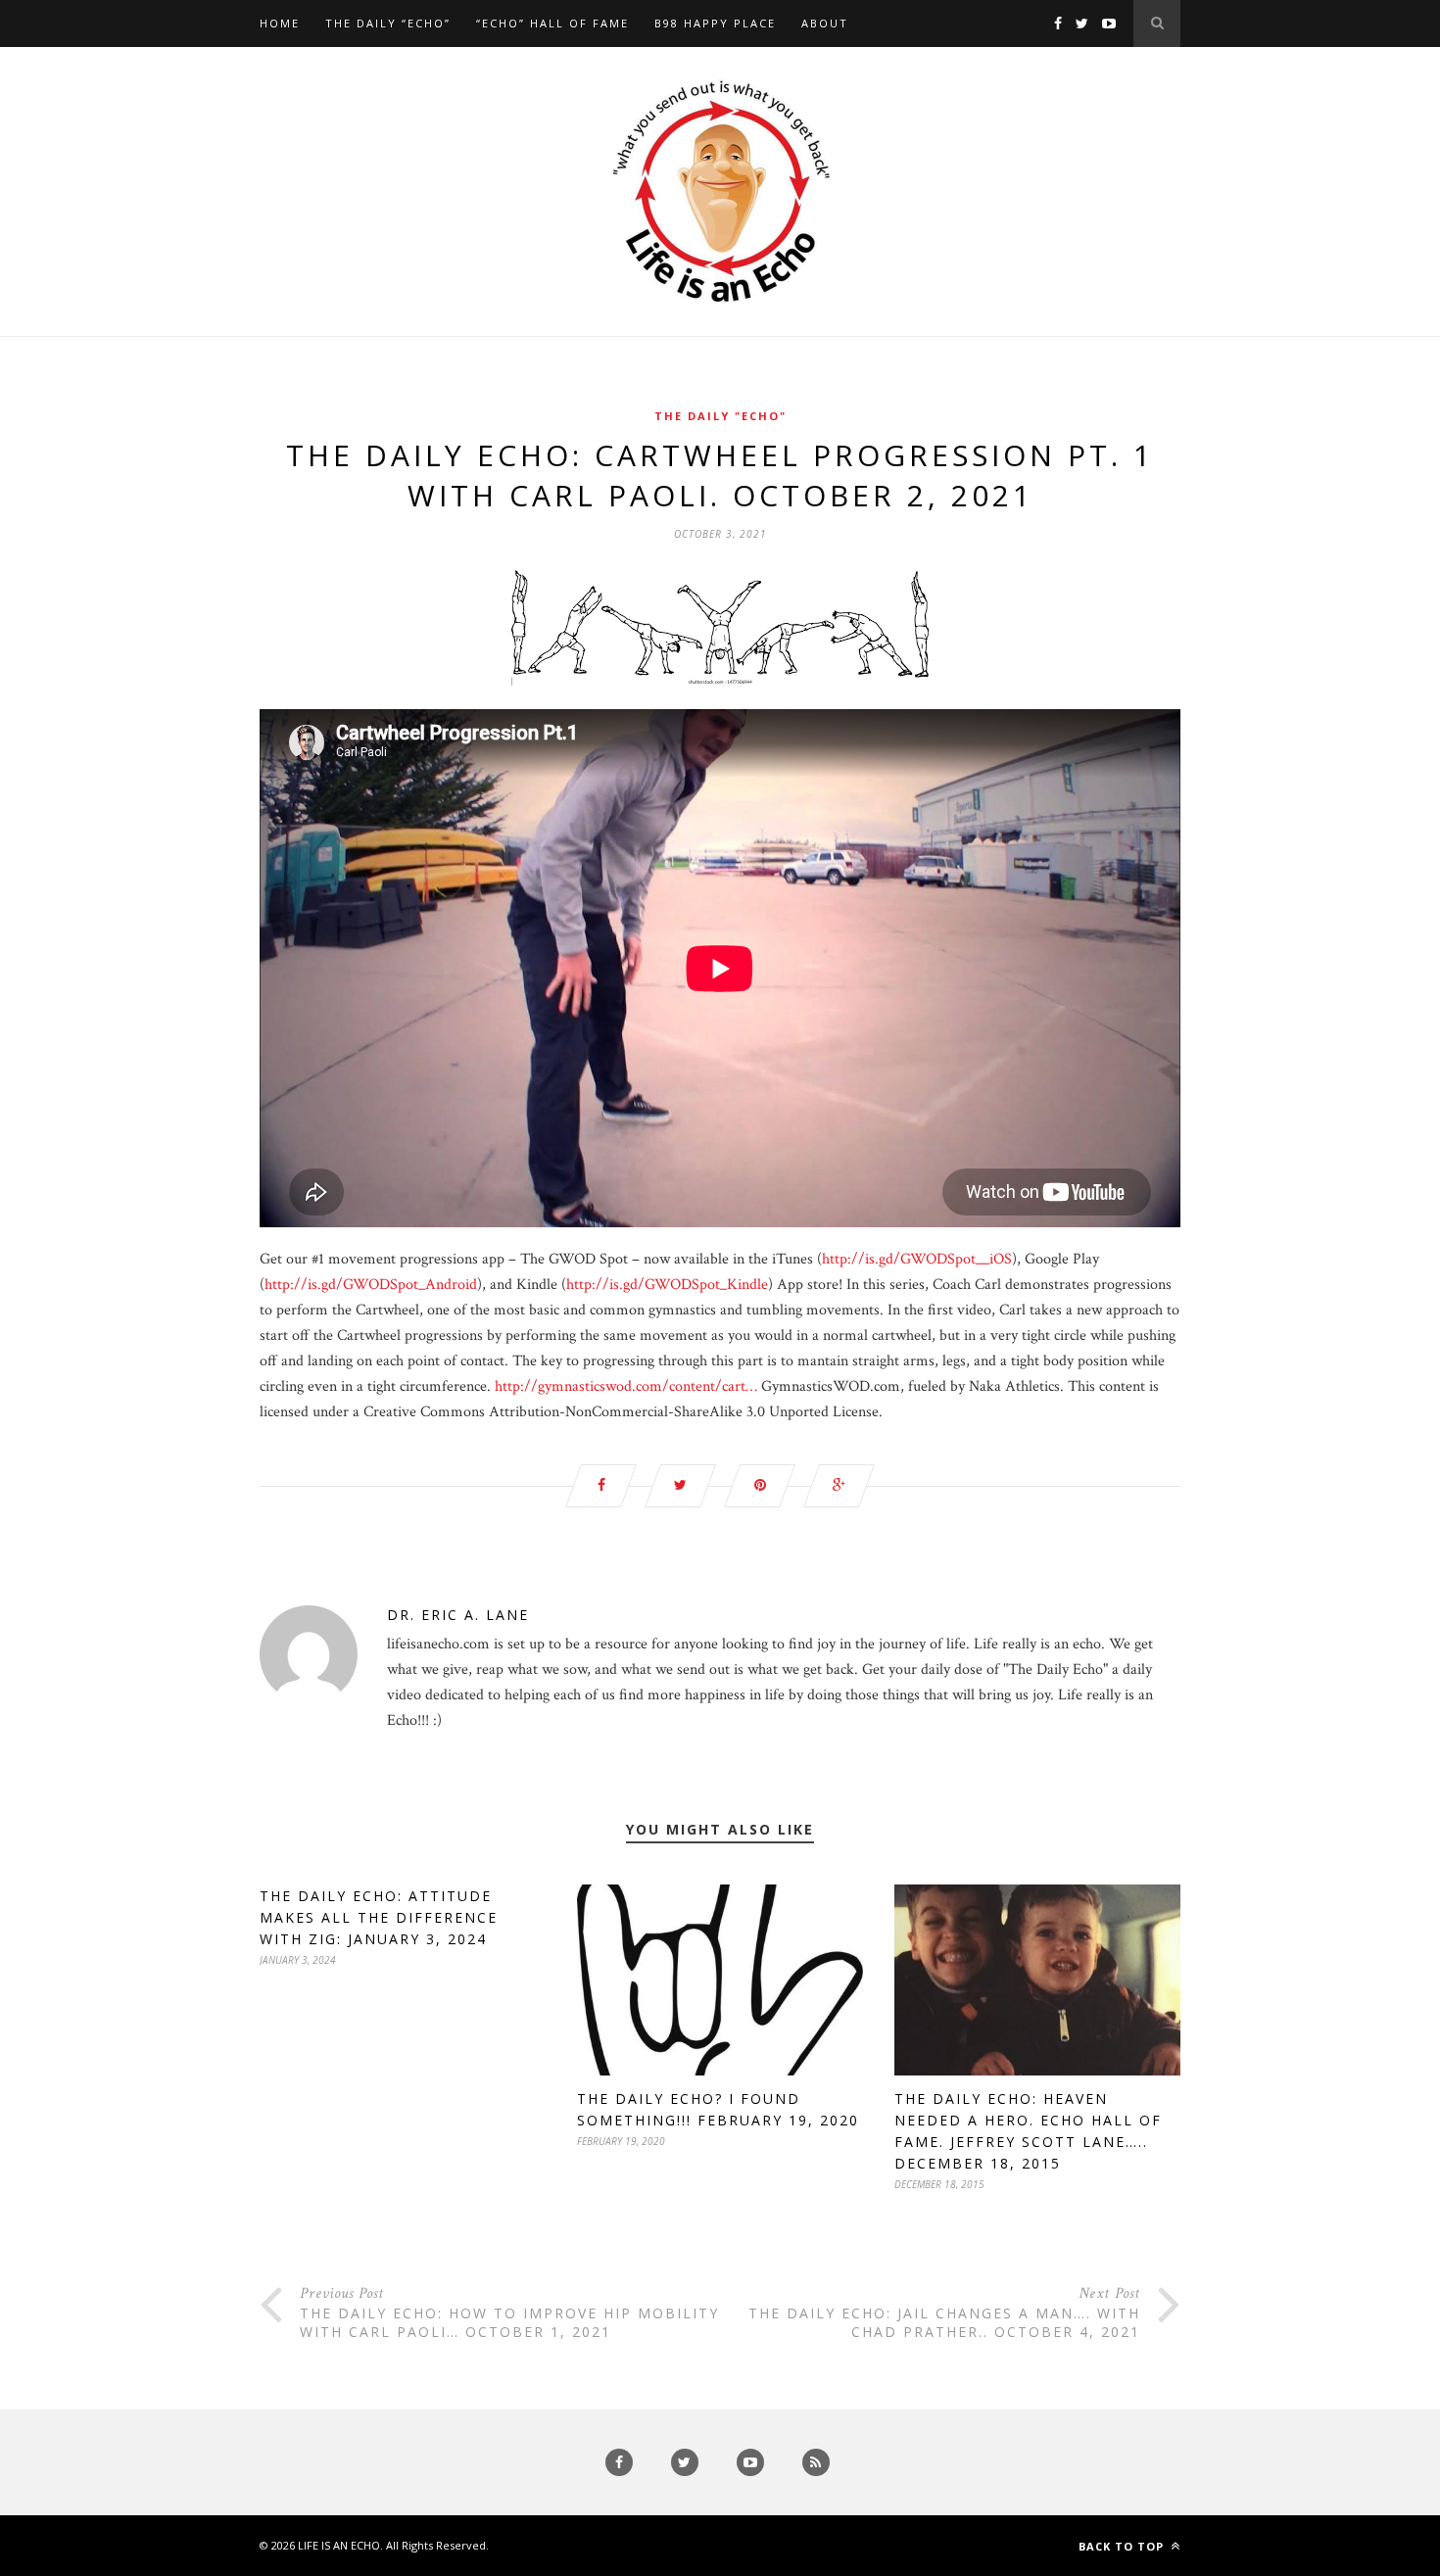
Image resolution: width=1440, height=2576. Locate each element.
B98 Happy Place (715, 23)
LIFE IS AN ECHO (339, 2545)
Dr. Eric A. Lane (458, 1615)
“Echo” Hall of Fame (552, 23)
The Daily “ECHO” (388, 23)
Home (280, 23)
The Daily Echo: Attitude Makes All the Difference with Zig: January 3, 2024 (379, 1917)
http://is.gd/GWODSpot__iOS (917, 1259)
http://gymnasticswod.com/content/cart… (626, 1386)
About (825, 23)
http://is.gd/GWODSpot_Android (371, 1285)
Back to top (1123, 2546)
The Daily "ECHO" (720, 416)
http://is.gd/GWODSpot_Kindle (667, 1285)
